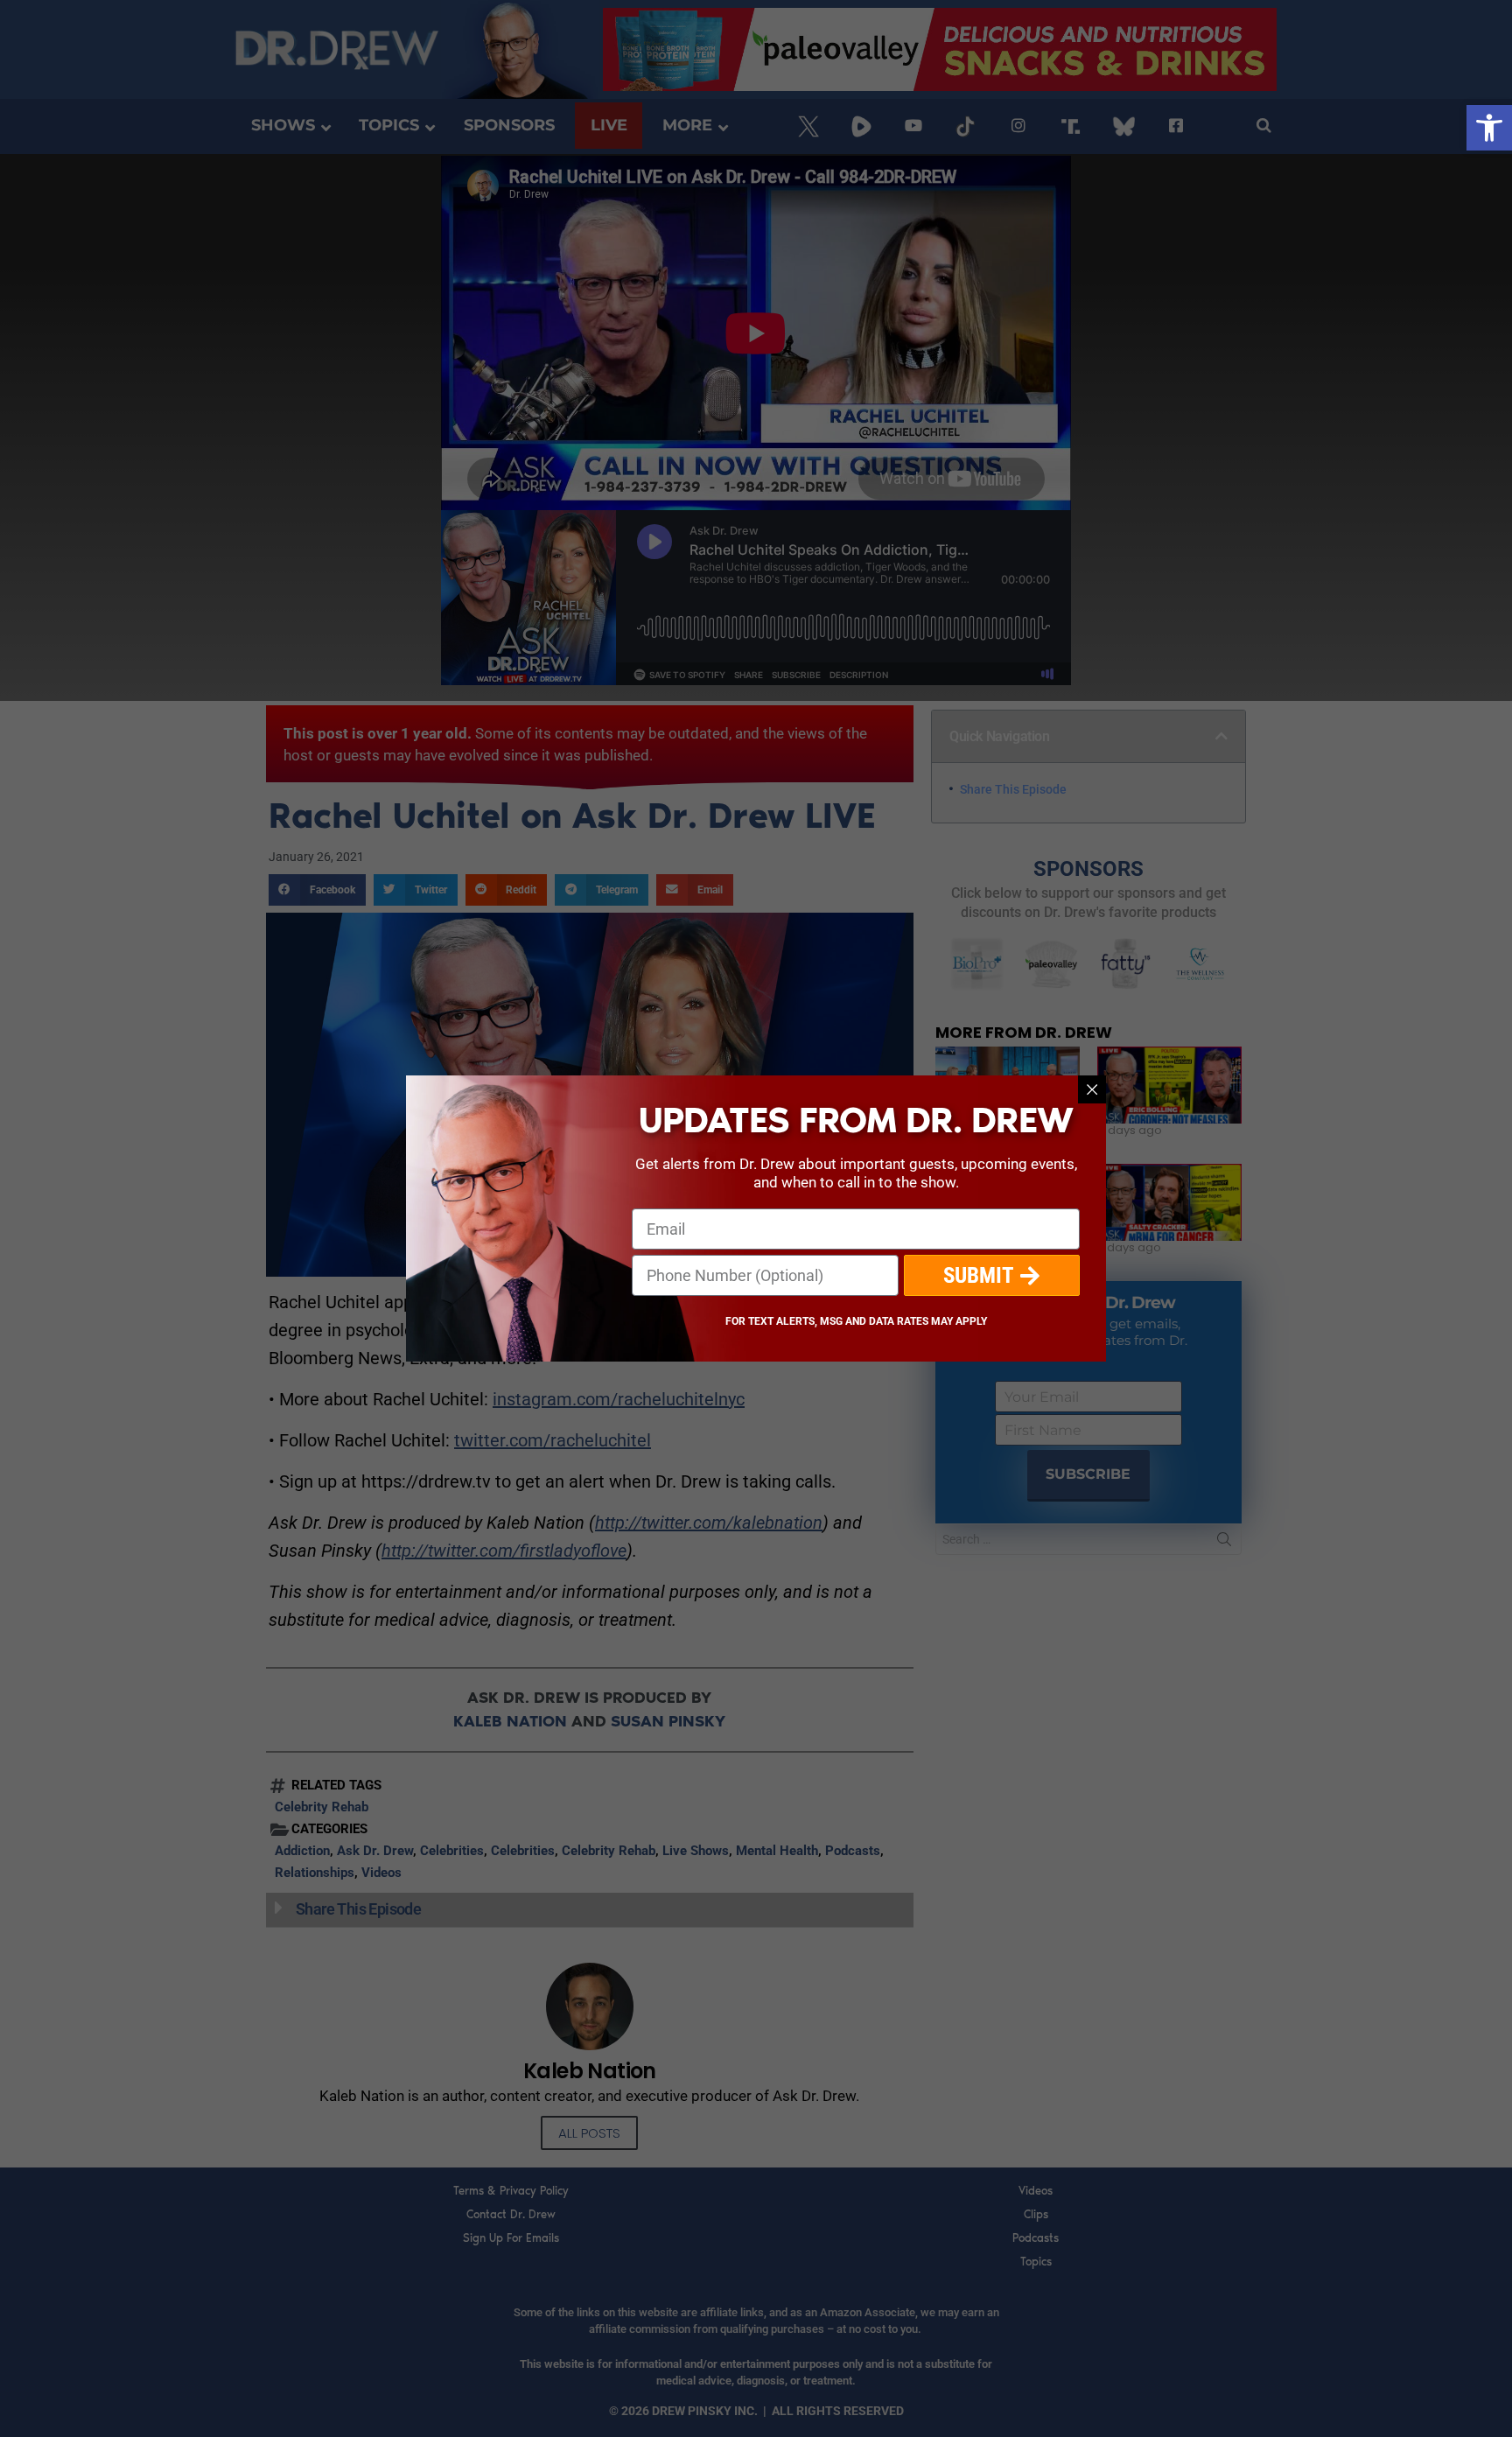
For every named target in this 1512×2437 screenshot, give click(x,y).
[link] (1489, 128)
